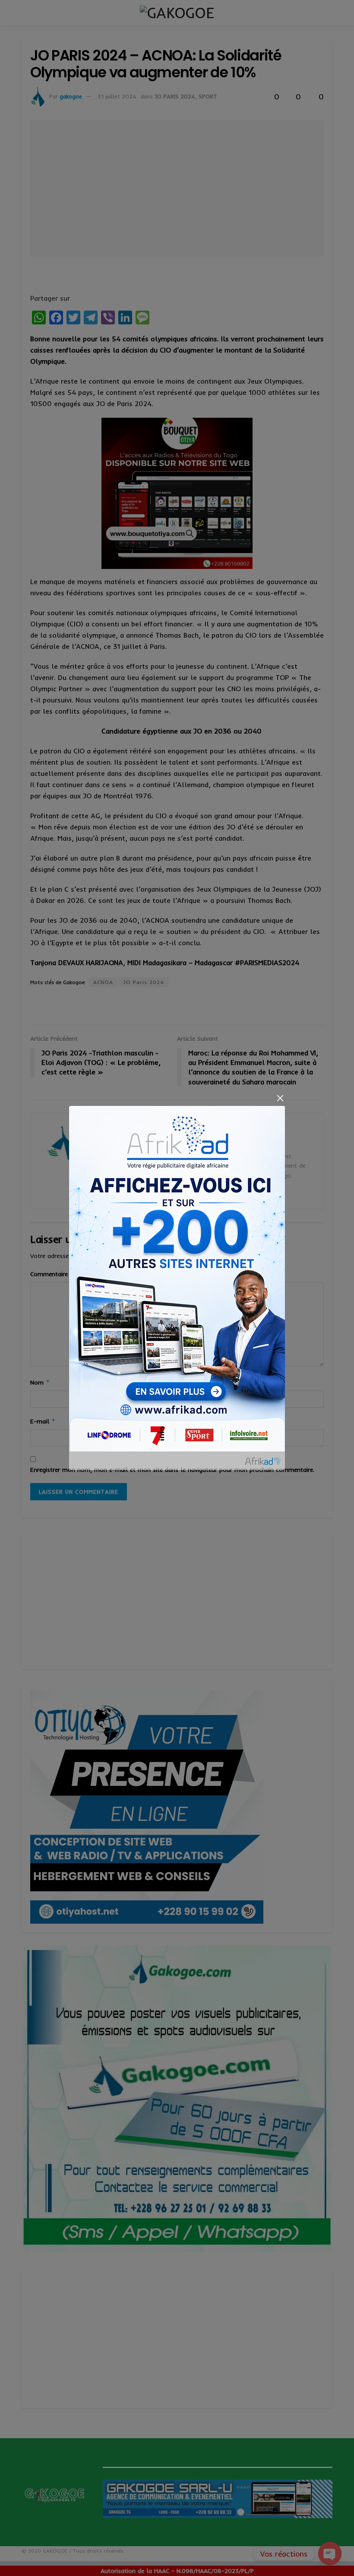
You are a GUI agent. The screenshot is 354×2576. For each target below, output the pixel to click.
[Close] (280, 1098)
